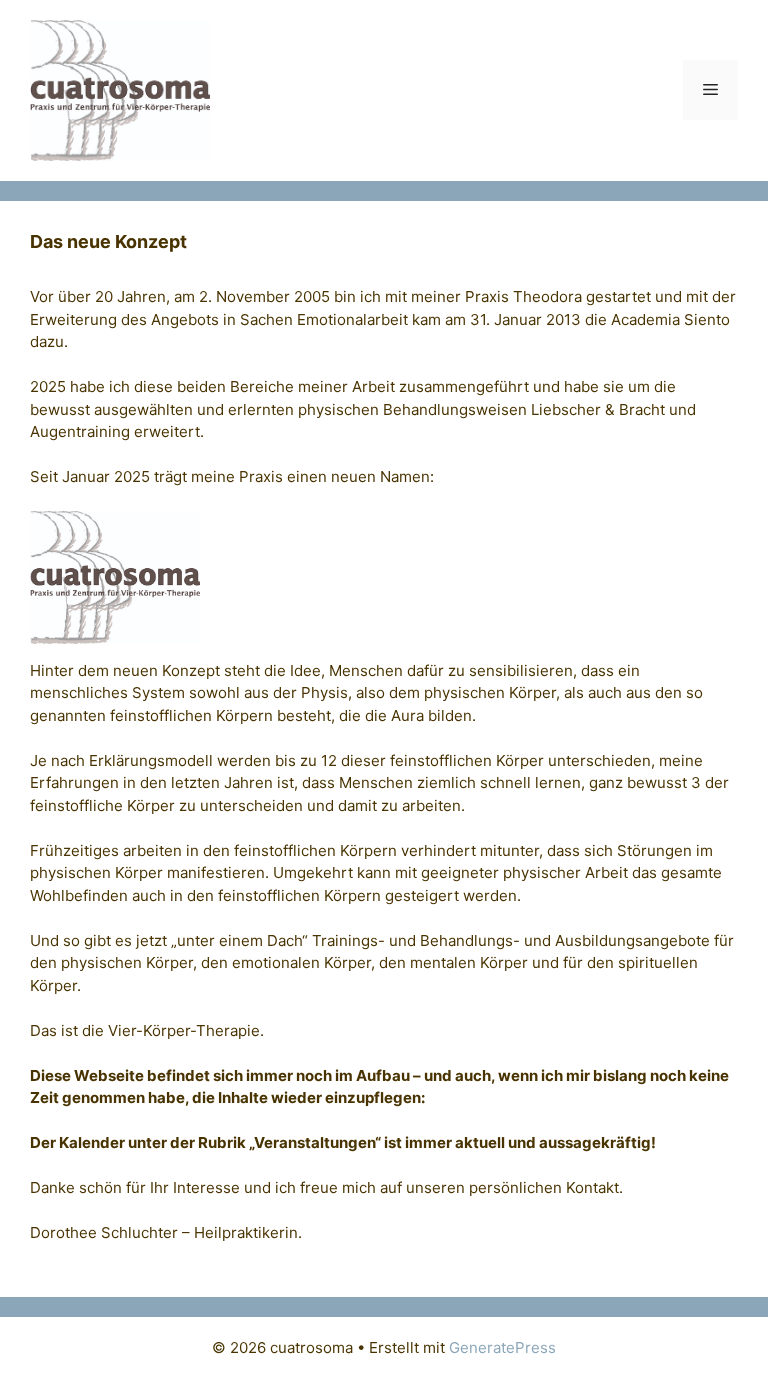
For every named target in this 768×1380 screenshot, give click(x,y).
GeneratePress (502, 1347)
